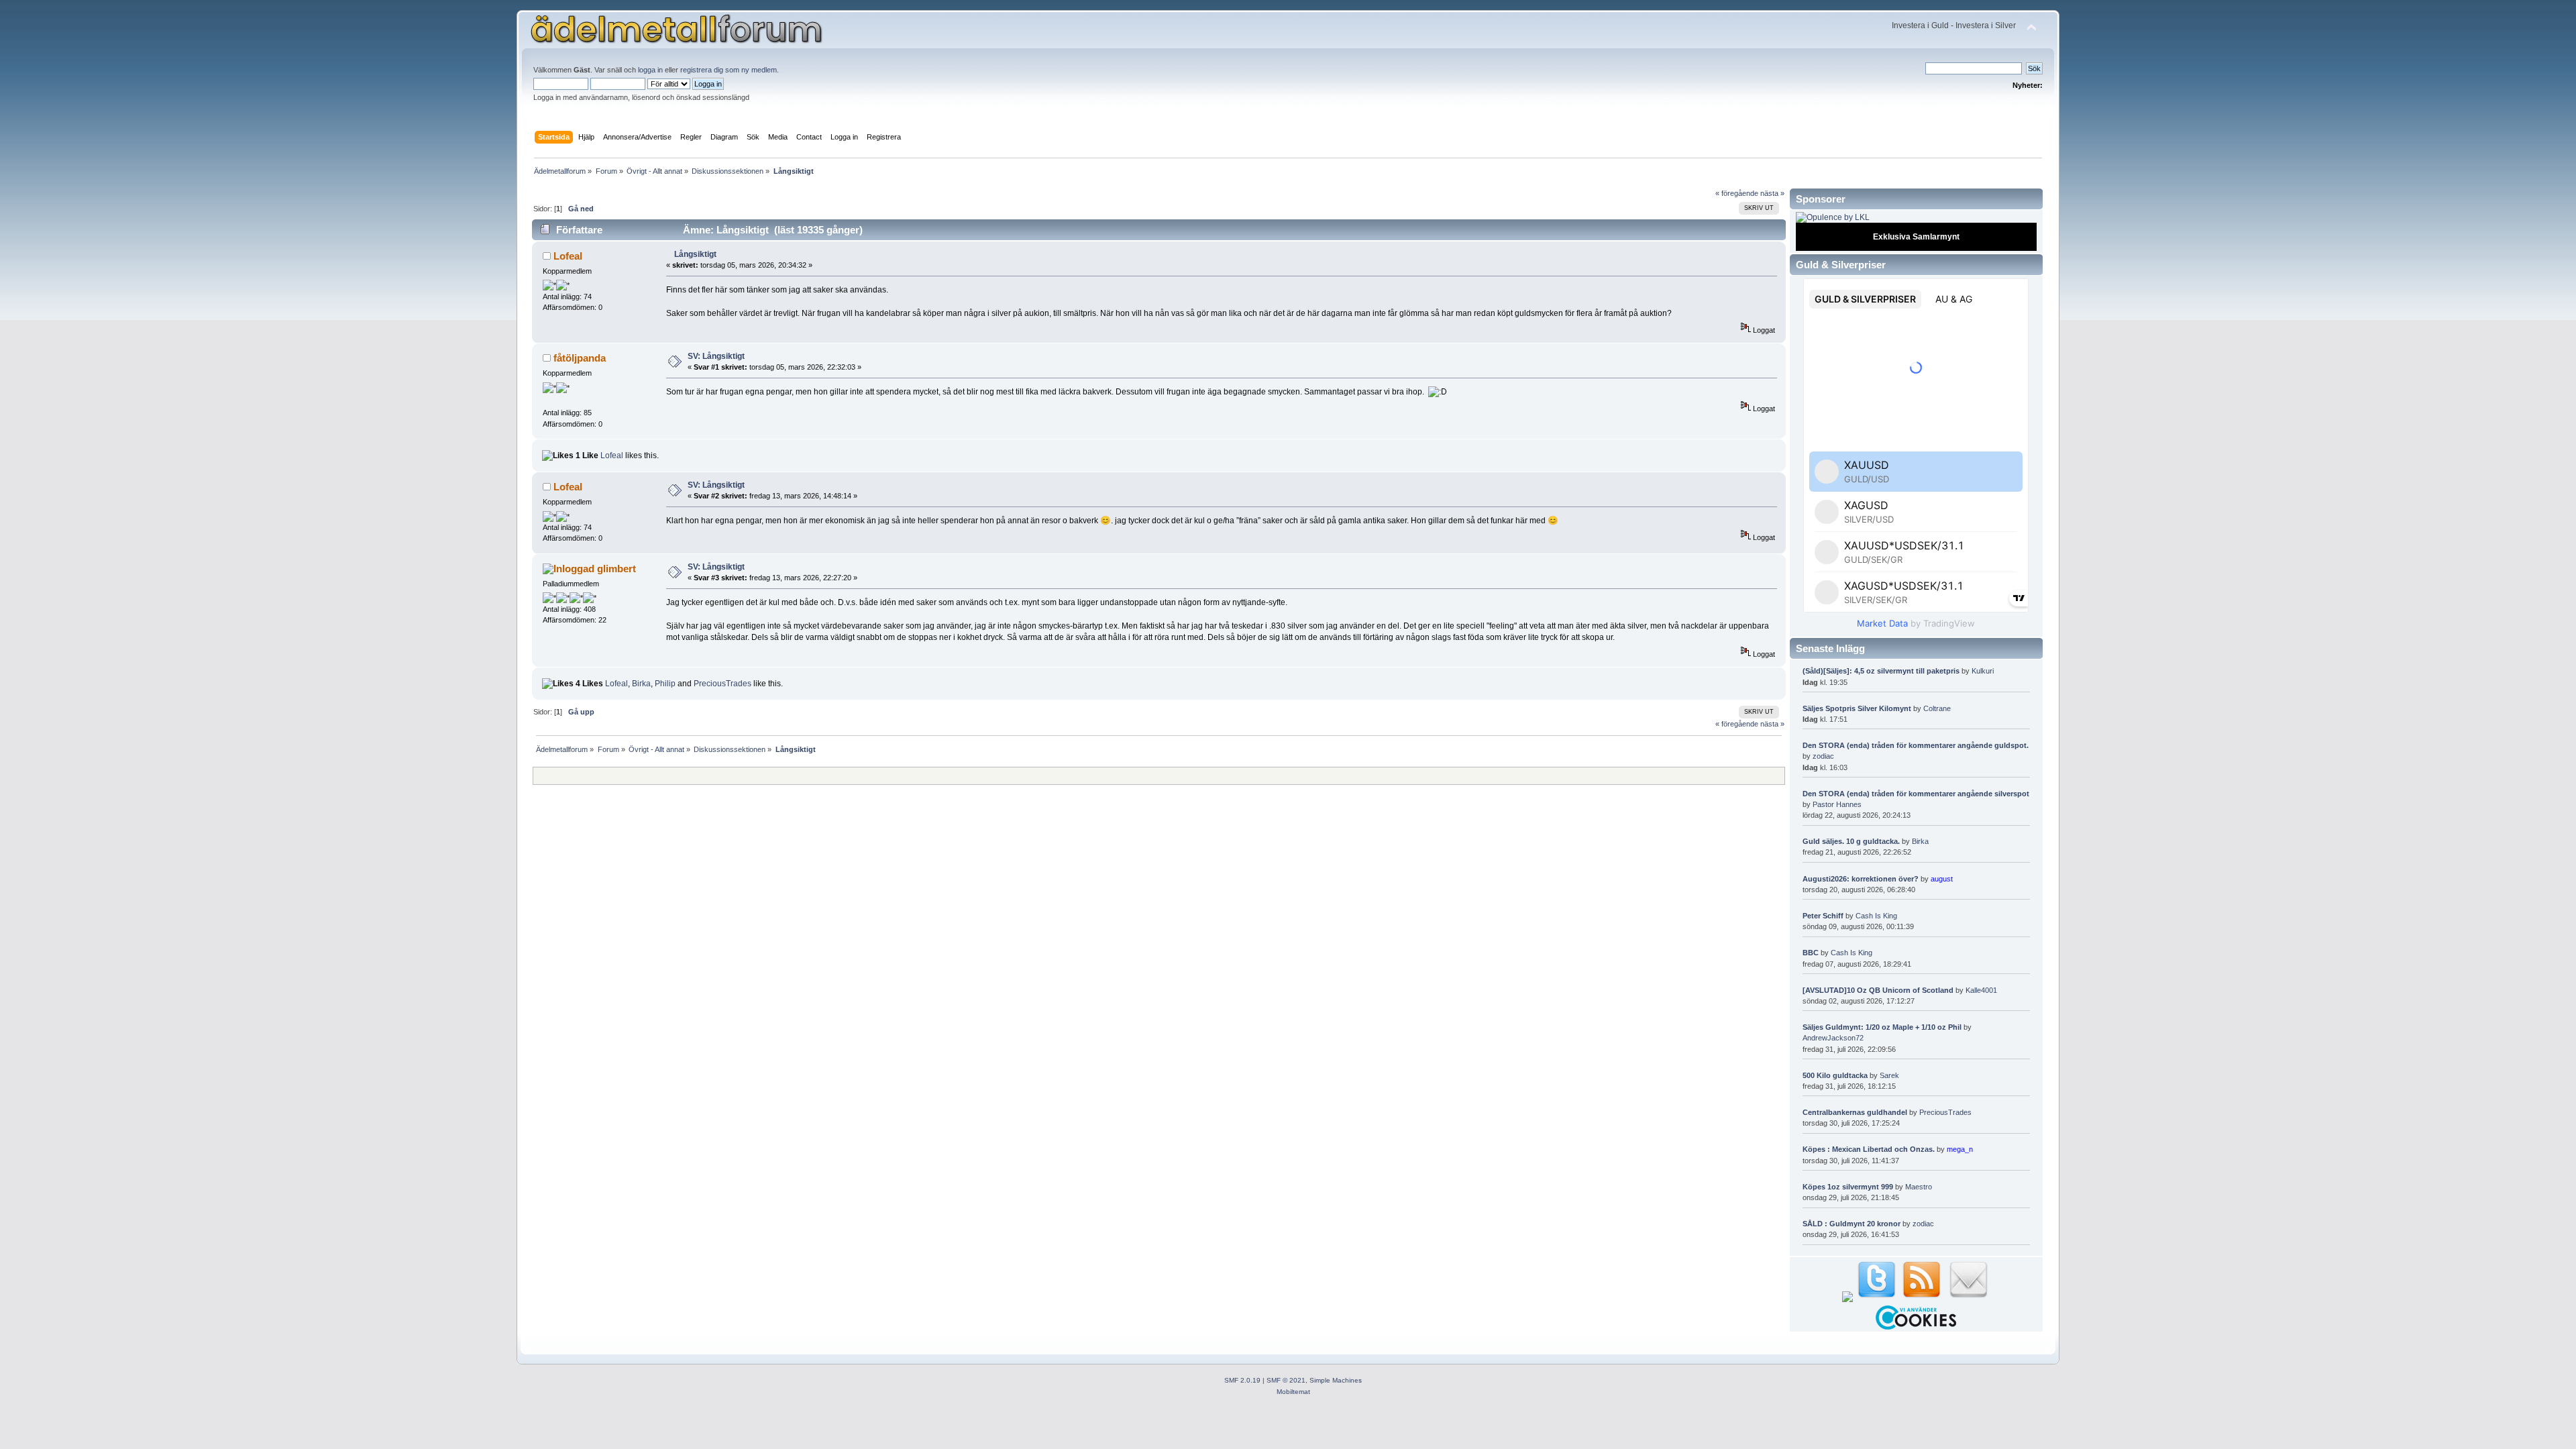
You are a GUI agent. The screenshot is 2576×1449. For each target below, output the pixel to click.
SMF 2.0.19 (1242, 1380)
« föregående (1737, 193)
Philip (665, 684)
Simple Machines (1336, 1380)
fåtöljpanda (580, 358)
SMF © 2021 (1286, 1380)
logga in (650, 70)
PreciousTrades (722, 684)
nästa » (1772, 193)
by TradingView (1916, 623)
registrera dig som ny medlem (729, 70)
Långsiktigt (695, 254)
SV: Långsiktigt (716, 356)
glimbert (616, 569)
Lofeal (568, 256)
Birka (641, 684)
